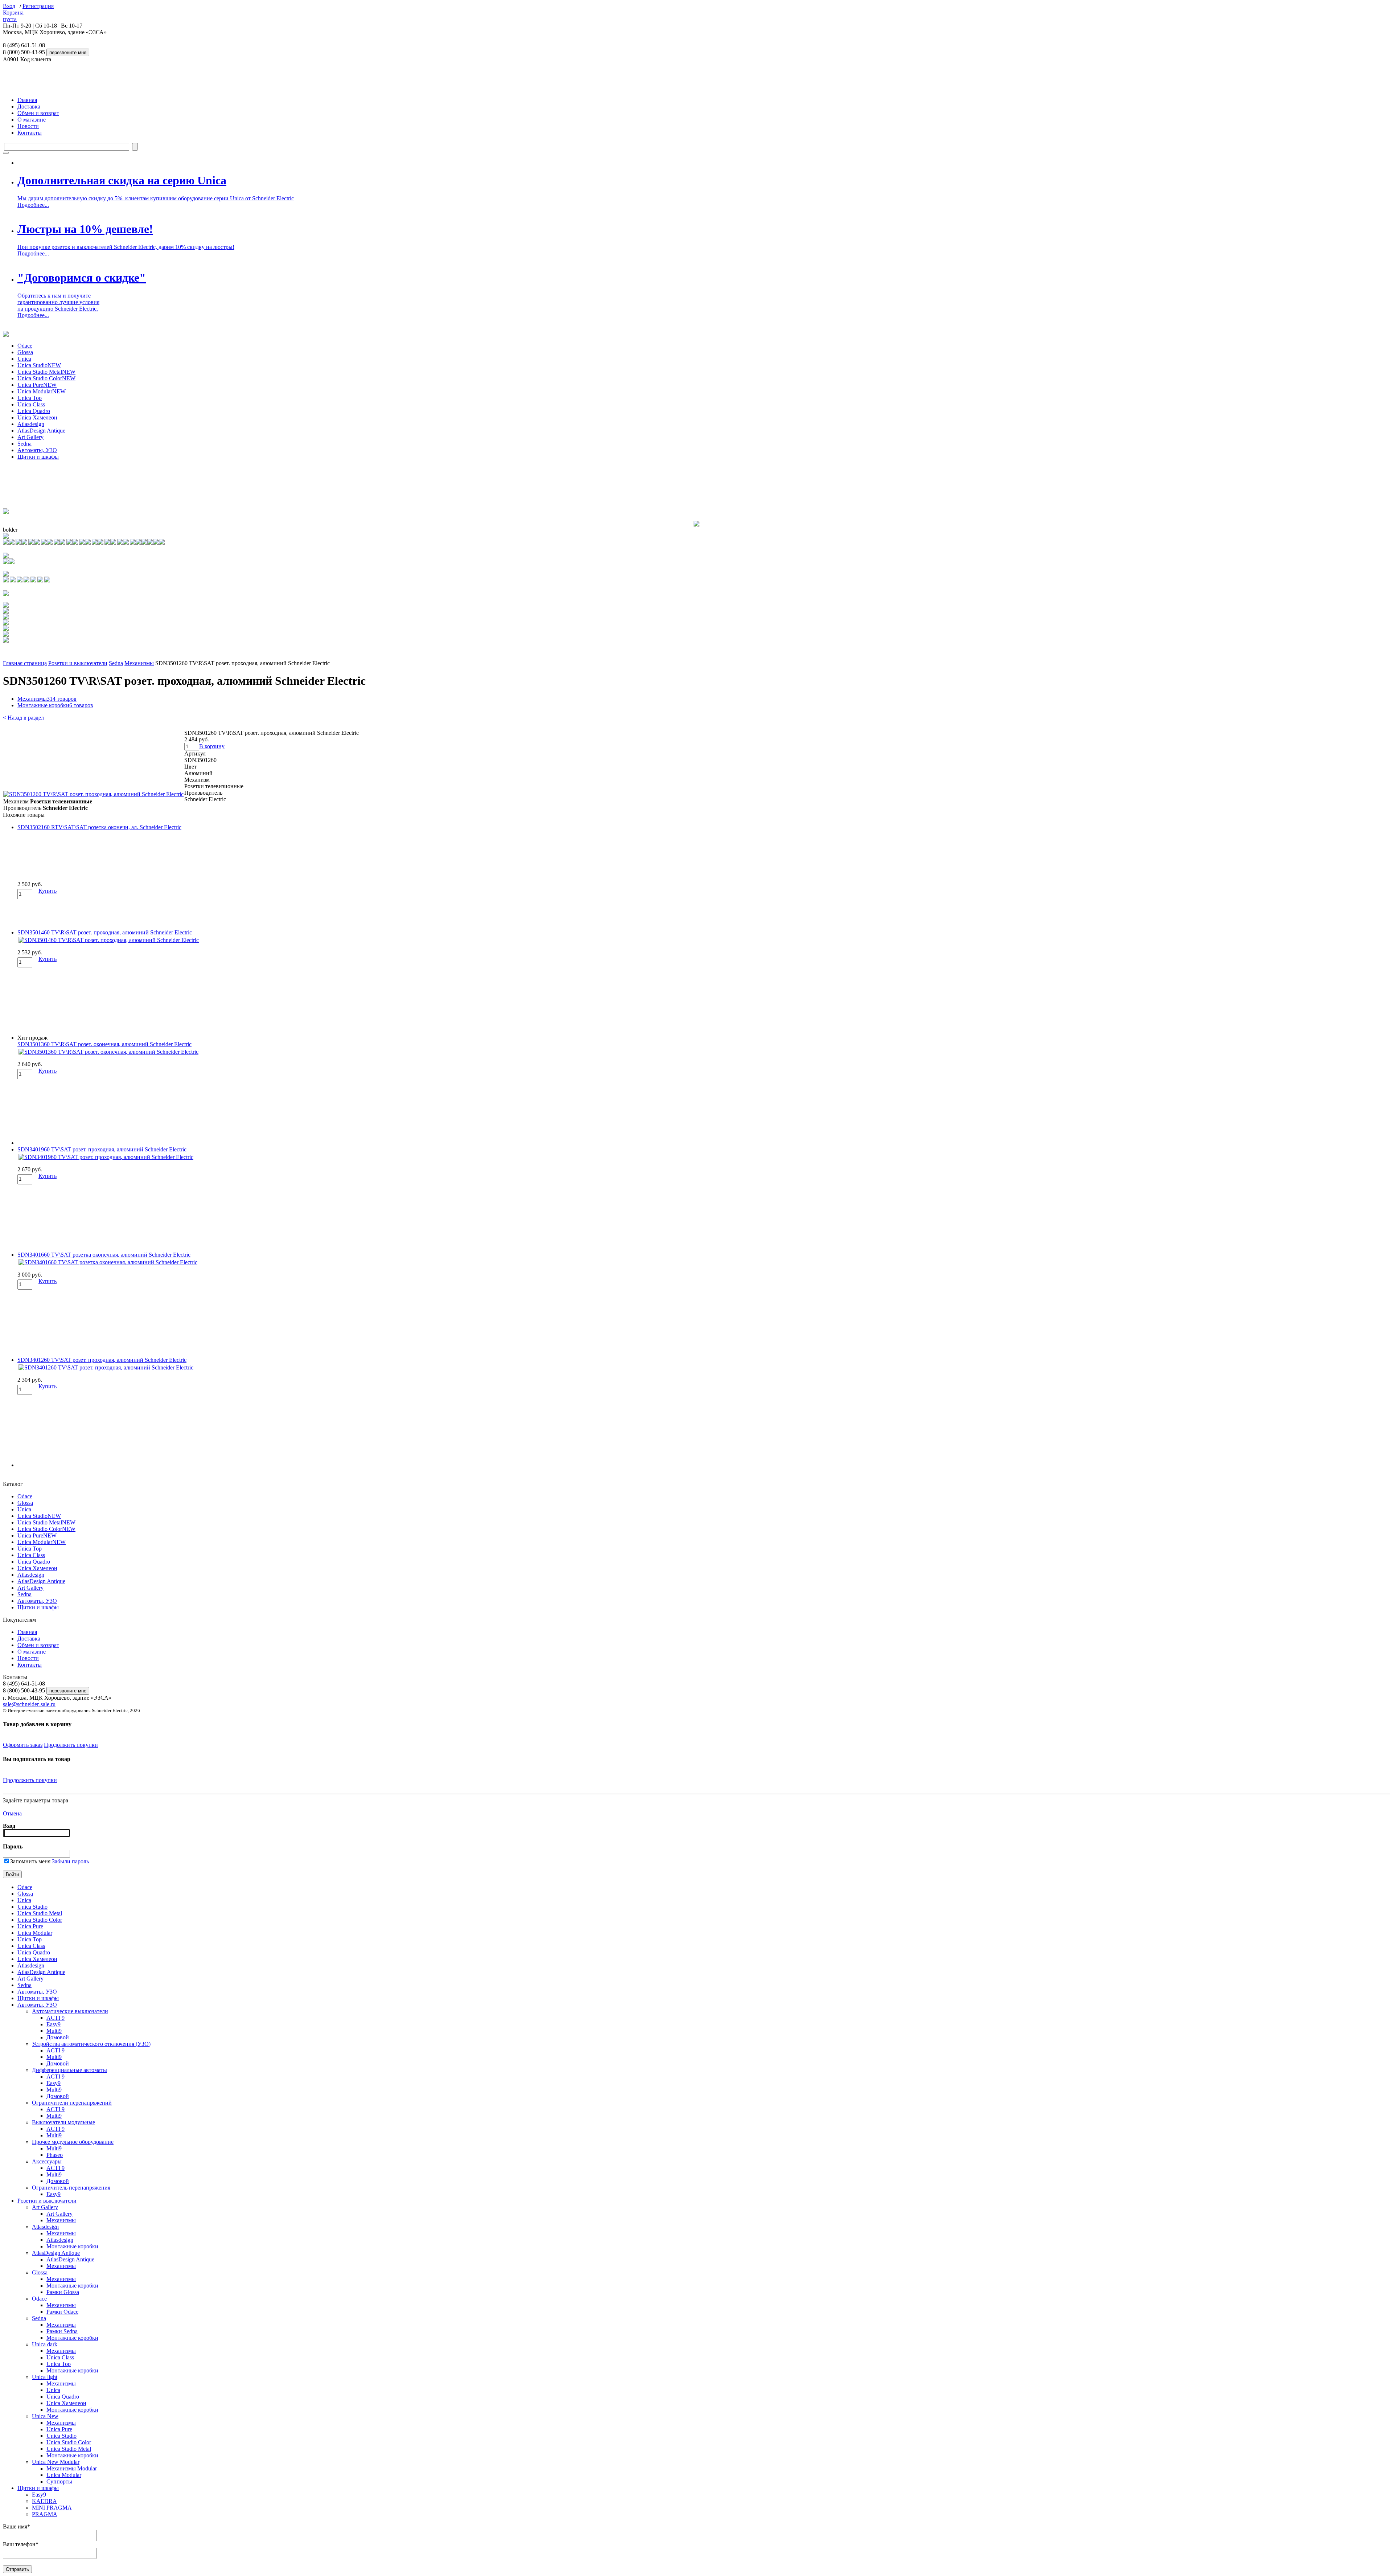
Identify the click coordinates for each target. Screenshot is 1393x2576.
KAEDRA (44, 2501)
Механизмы (139, 663)
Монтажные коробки (55, 705)
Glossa (25, 352)
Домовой (58, 2037)
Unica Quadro (34, 411)
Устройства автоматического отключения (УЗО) (91, 2044)
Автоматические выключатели (70, 2011)
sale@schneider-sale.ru (29, 1704)
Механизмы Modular (72, 2468)
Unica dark (45, 2344)
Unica (24, 359)
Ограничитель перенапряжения (71, 2188)
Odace (25, 346)
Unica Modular (42, 391)
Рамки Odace (62, 2312)
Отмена (12, 1813)
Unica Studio (39, 365)
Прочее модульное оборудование (73, 2142)
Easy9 (54, 2024)
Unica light (45, 2377)
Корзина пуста (13, 16)
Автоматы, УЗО (37, 450)
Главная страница (25, 663)
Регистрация (38, 6)
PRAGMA (45, 2514)
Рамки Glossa (63, 2292)
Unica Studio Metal (46, 372)
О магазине (32, 120)
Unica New (45, 2416)
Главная (27, 100)
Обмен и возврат (38, 113)
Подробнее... (33, 205)
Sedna (24, 444)
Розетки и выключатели (78, 663)
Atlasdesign (31, 424)
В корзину (212, 746)
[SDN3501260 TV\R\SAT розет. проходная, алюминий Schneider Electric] (93, 794)
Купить (48, 891)
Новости (28, 126)
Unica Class (31, 404)
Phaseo (55, 2155)
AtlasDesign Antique (41, 431)
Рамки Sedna (62, 2331)
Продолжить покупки (71, 1745)
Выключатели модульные (63, 2122)
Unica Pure (37, 385)
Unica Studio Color (46, 378)
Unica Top (30, 398)
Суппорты (59, 2481)
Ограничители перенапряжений (72, 2103)
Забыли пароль (70, 1861)
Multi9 (54, 2031)
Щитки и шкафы (38, 457)
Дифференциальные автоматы (69, 2070)
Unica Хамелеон (37, 417)
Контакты (30, 133)
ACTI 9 (56, 2018)
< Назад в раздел (23, 718)
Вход (9, 6)
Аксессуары (47, 2161)
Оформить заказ (23, 1745)
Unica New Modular (56, 2462)
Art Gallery (30, 437)
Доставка (29, 107)
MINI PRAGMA (52, 2508)
